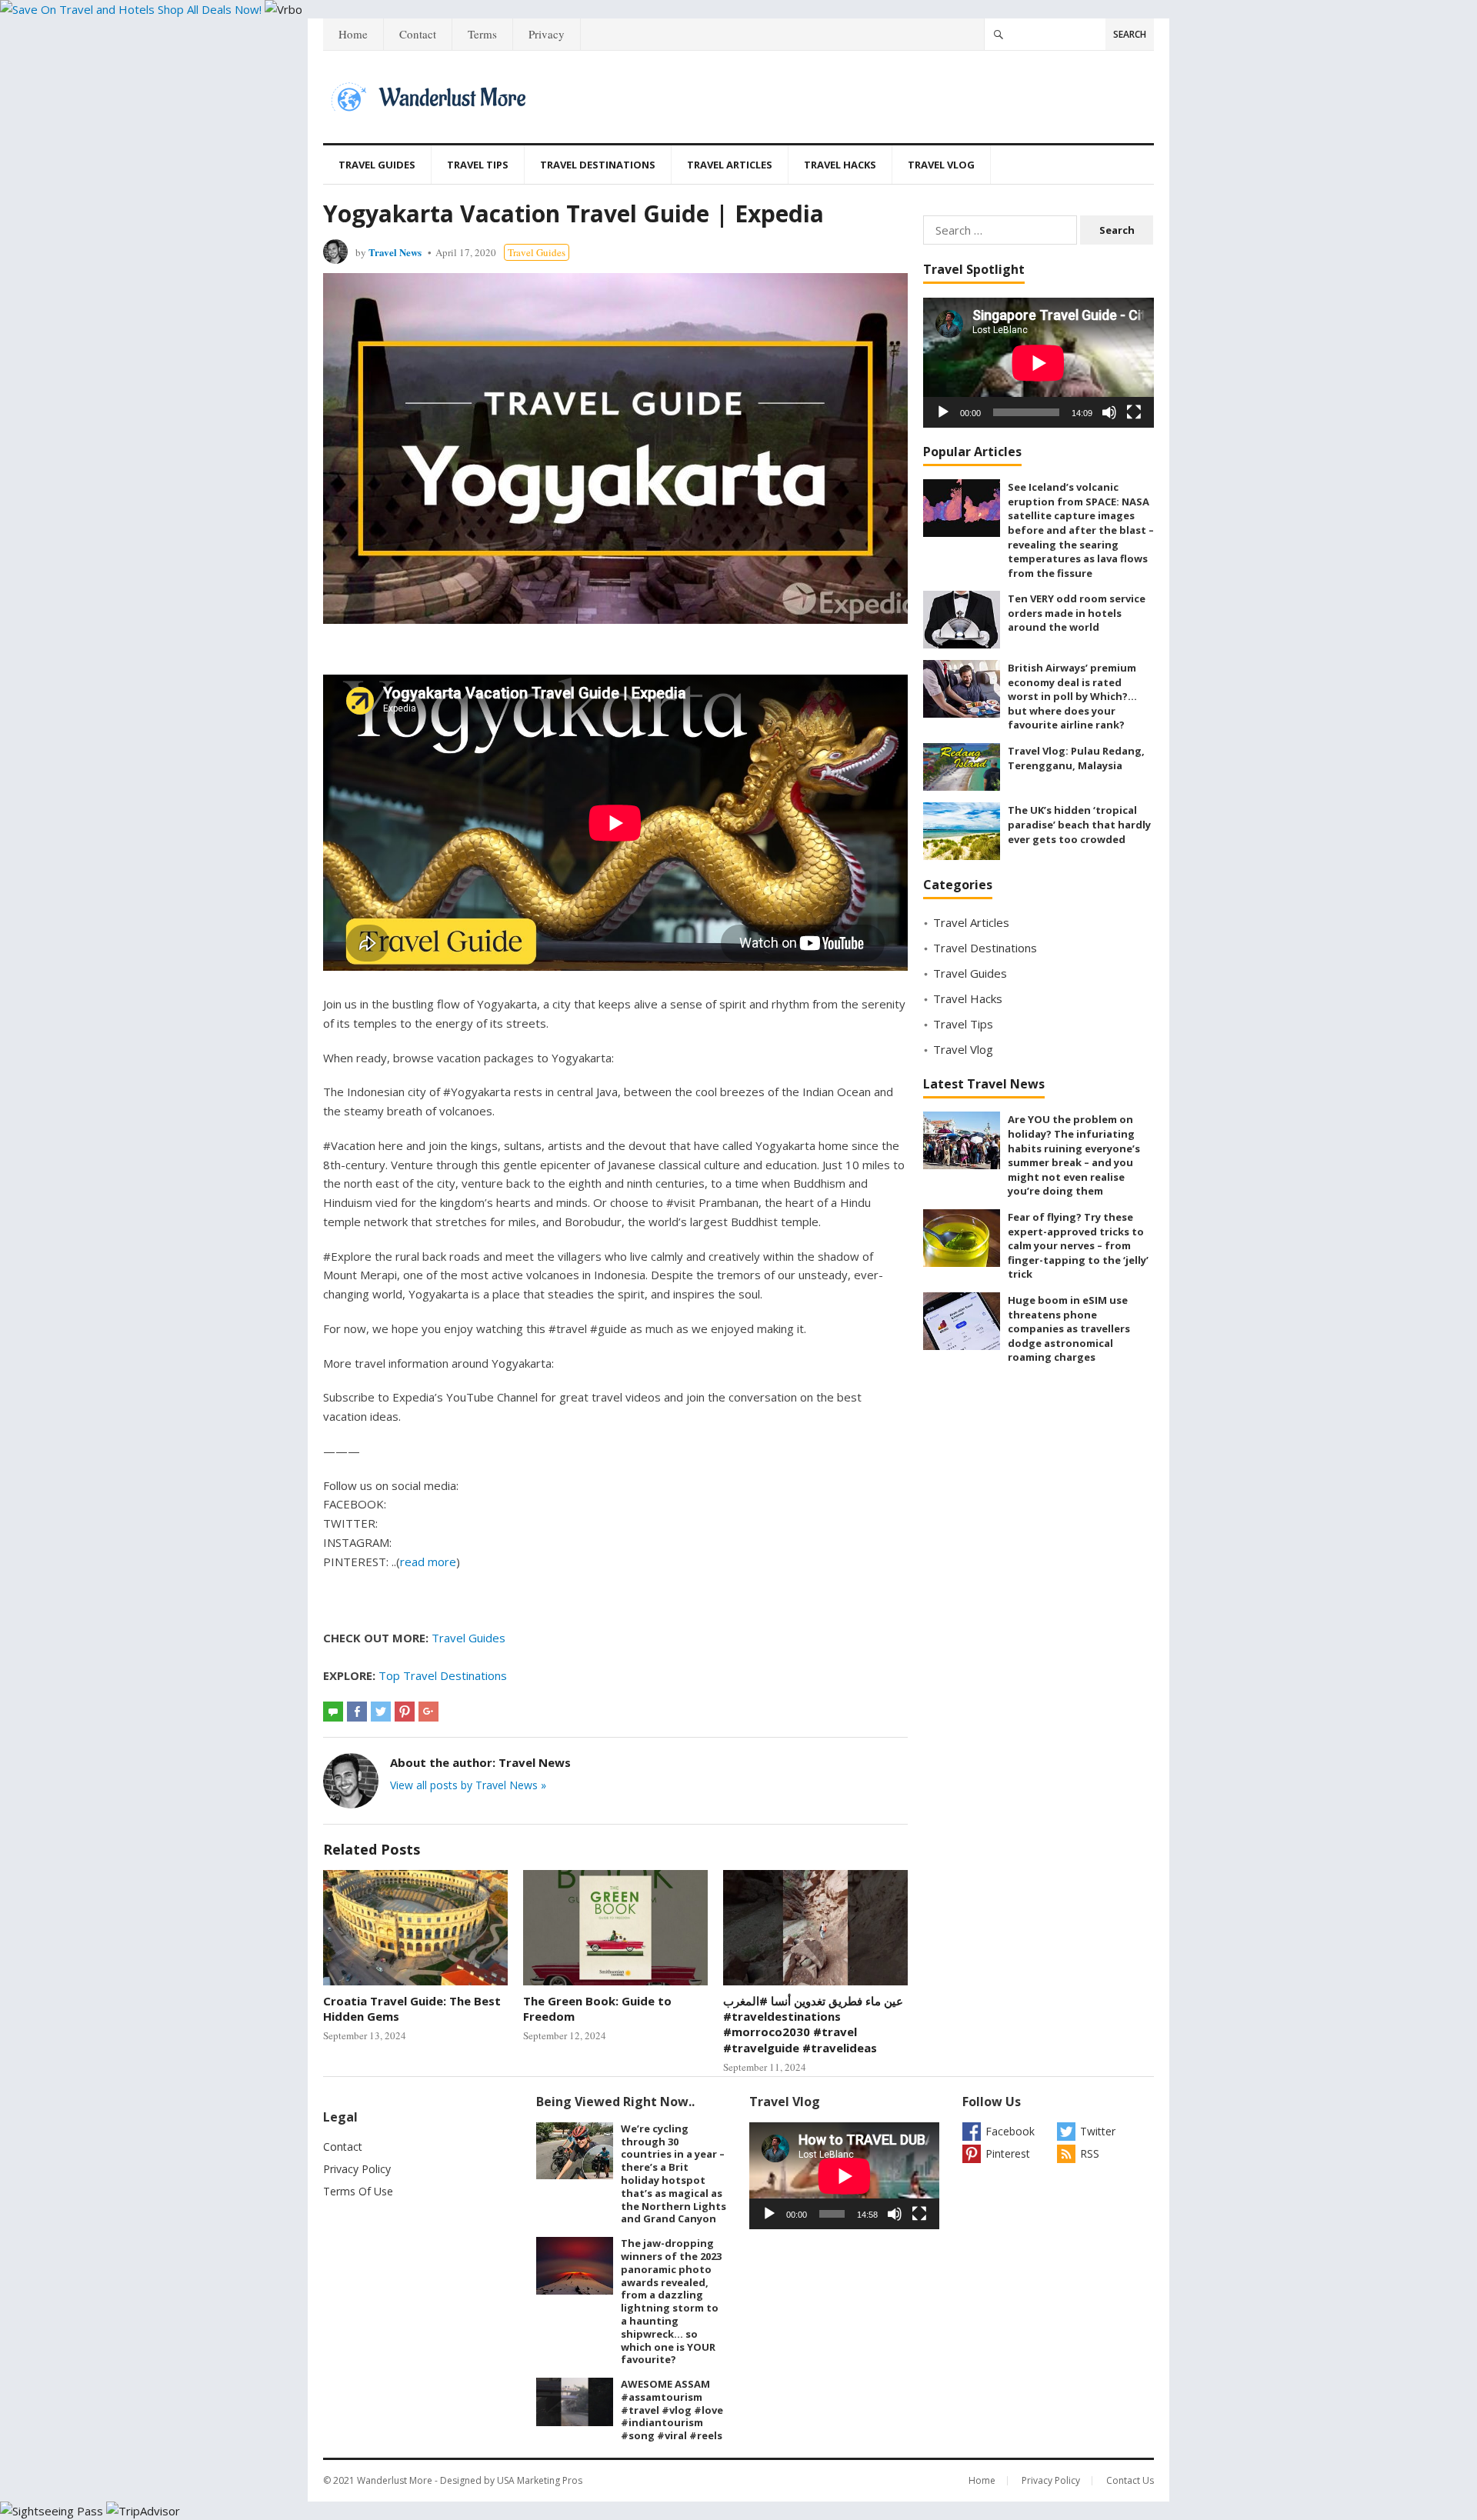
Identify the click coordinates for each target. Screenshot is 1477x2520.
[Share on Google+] (428, 1712)
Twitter (1098, 2131)
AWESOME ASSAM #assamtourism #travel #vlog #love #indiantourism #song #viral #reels (672, 2410)
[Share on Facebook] (357, 1712)
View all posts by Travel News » (468, 1785)
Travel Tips (478, 165)
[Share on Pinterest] (405, 1712)
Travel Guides (377, 165)
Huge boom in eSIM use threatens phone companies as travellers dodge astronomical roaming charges (1069, 1328)
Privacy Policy (357, 2169)
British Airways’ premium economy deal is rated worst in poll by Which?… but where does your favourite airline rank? (1072, 696)
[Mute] (1109, 412)
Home (353, 34)
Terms (482, 34)
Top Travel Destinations (443, 1675)
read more (428, 1562)
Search (1130, 34)
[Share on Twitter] (381, 1712)
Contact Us (1130, 2480)
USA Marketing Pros (540, 2480)
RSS (1090, 2153)
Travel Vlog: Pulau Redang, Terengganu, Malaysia (1076, 758)
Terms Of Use (358, 2191)
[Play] (943, 412)
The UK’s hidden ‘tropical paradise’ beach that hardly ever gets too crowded (1079, 824)
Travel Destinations (598, 165)
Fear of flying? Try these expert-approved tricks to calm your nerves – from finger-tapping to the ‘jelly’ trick (1078, 1245)
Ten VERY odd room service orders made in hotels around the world (1077, 613)
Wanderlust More (395, 2480)
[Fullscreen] (1134, 412)
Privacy (547, 34)
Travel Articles (730, 165)
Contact (418, 34)
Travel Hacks (840, 165)
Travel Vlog (941, 165)
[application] (1039, 363)
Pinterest (1008, 2153)
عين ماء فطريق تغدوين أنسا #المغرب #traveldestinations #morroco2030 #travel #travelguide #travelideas (813, 2024)
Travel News (395, 252)
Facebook (1010, 2131)
